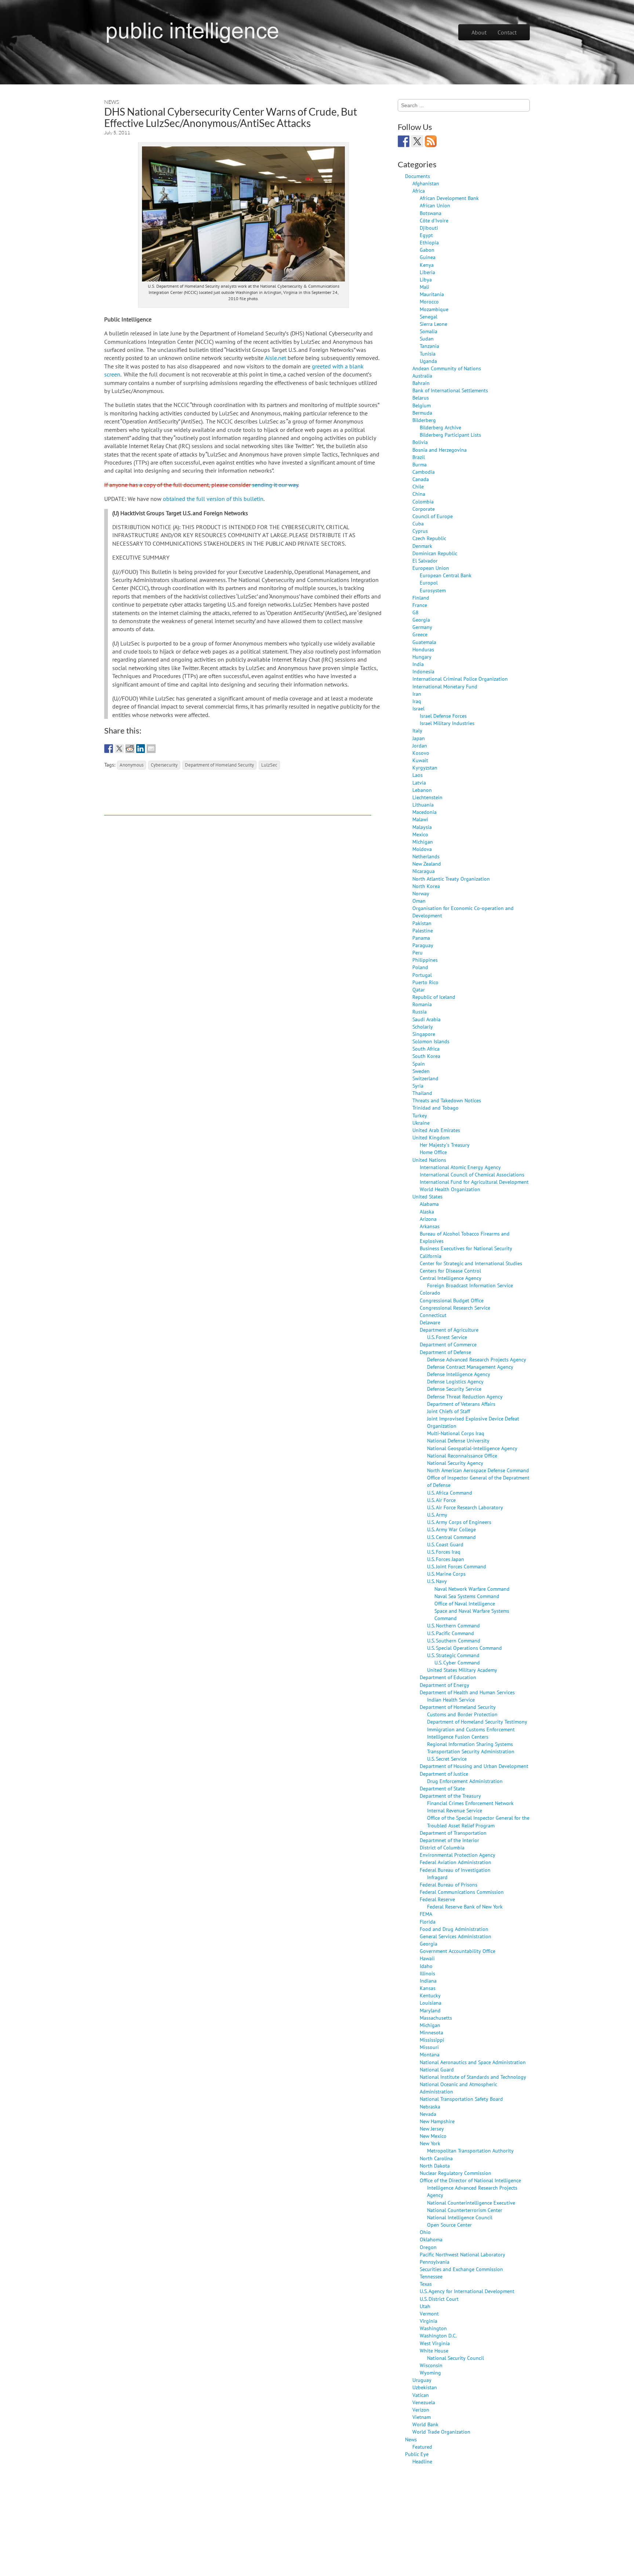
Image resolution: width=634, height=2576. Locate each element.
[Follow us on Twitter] (417, 141)
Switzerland (425, 1078)
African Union (435, 205)
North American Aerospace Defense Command (478, 1470)
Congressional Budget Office (452, 1300)
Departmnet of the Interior (449, 1840)
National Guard (437, 2069)
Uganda (428, 361)
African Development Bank (449, 198)
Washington (433, 2328)
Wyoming (430, 2373)
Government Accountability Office (458, 1951)
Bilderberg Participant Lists (450, 435)
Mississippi (432, 2040)
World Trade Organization (441, 2432)
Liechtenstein (427, 797)
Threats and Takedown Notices (447, 1100)
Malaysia (422, 827)
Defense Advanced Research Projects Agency (477, 1359)
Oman (419, 901)
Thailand (422, 1093)
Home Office (433, 1152)
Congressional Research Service (455, 1308)
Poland (420, 967)
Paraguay (423, 945)
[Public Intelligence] (192, 31)
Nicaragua (424, 871)
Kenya (427, 265)
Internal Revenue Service (455, 1810)
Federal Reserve (437, 1899)
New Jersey (432, 2129)
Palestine (423, 930)
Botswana (431, 213)
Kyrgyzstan (425, 767)
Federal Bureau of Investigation (455, 1870)
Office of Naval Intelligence (465, 1603)
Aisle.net (276, 358)
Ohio (425, 2232)
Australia (422, 376)
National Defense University (458, 1440)
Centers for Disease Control (450, 1271)
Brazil (419, 457)
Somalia (429, 331)
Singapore (424, 1034)
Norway (421, 893)
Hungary (422, 657)
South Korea (426, 1056)
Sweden (421, 1071)
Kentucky (430, 1995)
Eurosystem (433, 590)
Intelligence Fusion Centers (458, 1737)
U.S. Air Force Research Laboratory (465, 1507)
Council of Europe (433, 516)
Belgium (422, 405)
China (419, 494)
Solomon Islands (431, 1041)
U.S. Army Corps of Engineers (459, 1522)
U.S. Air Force (441, 1500)
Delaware (430, 1322)
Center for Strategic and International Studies (471, 1263)
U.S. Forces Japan (446, 1559)
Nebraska (430, 2106)
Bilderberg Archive (440, 427)
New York (430, 2143)
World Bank (425, 2424)
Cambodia (424, 472)
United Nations (429, 1160)
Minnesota (431, 2032)
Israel (418, 708)
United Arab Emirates (436, 1130)
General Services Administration (456, 1936)
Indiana (428, 1981)
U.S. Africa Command (450, 1493)
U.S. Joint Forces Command (457, 1566)
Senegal (429, 316)
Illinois (427, 1973)
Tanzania (429, 346)
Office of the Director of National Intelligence (470, 2180)
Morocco (429, 301)
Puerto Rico (425, 982)
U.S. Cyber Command (457, 1662)
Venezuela (424, 2402)
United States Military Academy (462, 1670)
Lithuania (423, 805)
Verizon (421, 2410)
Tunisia (428, 354)
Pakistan (422, 923)
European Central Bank (446, 575)
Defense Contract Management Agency (470, 1367)
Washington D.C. (438, 2335)
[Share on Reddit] (130, 749)
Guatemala (424, 642)
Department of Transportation (453, 1833)
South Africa (426, 1049)
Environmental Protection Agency (458, 1855)
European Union (431, 568)
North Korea (426, 886)
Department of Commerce (448, 1344)
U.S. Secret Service (447, 1759)
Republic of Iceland (434, 997)
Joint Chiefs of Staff (449, 1411)
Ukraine (421, 1123)
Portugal (422, 975)
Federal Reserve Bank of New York (465, 1906)
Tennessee (431, 2276)
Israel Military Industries (447, 723)
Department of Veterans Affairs (461, 1404)
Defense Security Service (454, 1389)
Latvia (419, 783)
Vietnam (422, 2417)
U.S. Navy (437, 1581)
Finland (421, 598)
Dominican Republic (435, 553)
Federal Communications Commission (462, 1892)
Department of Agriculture (449, 1330)
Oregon (428, 2247)
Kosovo (421, 753)
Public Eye (417, 2454)
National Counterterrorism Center (465, 2210)
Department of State (442, 1788)
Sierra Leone (433, 324)
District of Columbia (442, 1847)
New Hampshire (437, 2121)
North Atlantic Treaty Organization (451, 879)
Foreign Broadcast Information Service (470, 1285)
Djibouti (429, 228)
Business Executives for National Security (466, 1248)
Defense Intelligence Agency (459, 1374)
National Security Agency (455, 1463)
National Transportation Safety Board (461, 2099)
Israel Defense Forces (443, 716)
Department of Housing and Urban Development (474, 1766)
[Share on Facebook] (109, 749)
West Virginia (435, 2343)
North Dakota (435, 2166)
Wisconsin (431, 2365)
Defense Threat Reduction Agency (465, 1396)
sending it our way (275, 485)
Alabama (429, 1204)
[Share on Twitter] (119, 749)
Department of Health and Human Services (467, 1692)
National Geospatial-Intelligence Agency (472, 1448)
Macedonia (425, 812)
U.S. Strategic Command (453, 1655)
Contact (507, 32)
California (431, 1256)
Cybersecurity (164, 765)
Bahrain (421, 383)
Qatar (419, 989)
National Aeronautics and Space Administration (473, 2062)
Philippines (425, 960)
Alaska (427, 1211)
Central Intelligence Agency (451, 1278)
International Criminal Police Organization (460, 679)
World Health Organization (450, 1189)
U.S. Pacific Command (451, 1633)
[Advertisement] (238, 799)
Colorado (430, 1293)
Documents (418, 176)
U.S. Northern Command (453, 1625)
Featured (422, 2447)
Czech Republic (429, 538)
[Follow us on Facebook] (404, 141)
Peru (418, 952)
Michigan (423, 842)
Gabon (427, 250)
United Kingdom (431, 1137)
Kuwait (420, 760)
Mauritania (432, 294)
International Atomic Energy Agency (460, 1167)
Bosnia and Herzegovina (440, 450)
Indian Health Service (451, 1700)
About (479, 32)
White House (434, 2351)
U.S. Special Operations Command (464, 1648)
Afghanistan (426, 183)
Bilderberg (424, 420)
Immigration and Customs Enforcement (471, 1729)
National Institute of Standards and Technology (473, 2077)
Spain (419, 1064)
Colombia (423, 501)
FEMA (426, 1914)
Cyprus (420, 531)
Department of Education (448, 1677)
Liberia (427, 272)
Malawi (420, 819)
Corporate (424, 509)
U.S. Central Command (451, 1537)
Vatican (421, 2395)
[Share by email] (151, 749)
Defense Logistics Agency (455, 1381)
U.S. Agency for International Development (467, 2291)
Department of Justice (444, 1774)
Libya (426, 279)
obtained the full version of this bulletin (213, 499)
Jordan (420, 745)
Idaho (426, 1966)
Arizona (428, 1219)
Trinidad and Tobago (436, 1108)
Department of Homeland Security (219, 765)
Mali (425, 287)
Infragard (437, 1877)
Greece (420, 634)
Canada (421, 479)
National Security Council (456, 2358)
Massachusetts (436, 2018)
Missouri (429, 2047)
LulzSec (269, 765)
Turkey (420, 1115)
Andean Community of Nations (447, 368)
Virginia (429, 2321)
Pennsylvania (435, 2262)
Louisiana (431, 2003)
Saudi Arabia (427, 1019)
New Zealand (427, 864)
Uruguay (422, 2380)
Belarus (421, 398)
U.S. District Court (439, 2299)
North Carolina (436, 2158)
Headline (422, 2461)
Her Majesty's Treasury (445, 1145)
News (112, 102)
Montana (430, 2054)
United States (427, 1196)
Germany (422, 627)
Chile (418, 486)
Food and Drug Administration (454, 1929)
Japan (419, 738)
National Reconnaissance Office (462, 1456)
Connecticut (433, 1315)
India (418, 664)
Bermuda (422, 413)
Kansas (428, 1988)
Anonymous (132, 765)
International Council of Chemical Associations (472, 1174)
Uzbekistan (425, 2387)
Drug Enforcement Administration (465, 1781)
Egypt (426, 235)
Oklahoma (431, 2239)
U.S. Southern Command (454, 1640)
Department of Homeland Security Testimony (477, 1722)
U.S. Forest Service (447, 1337)
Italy (417, 730)
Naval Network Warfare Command (472, 1589)
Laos (418, 775)
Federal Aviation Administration (456, 1862)
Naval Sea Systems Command (467, 1596)
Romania (422, 1004)
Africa (419, 191)
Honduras (423, 649)
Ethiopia (429, 242)
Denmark (422, 546)
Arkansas (430, 1226)
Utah (425, 2306)
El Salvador (425, 561)
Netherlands (426, 856)
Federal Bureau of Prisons (449, 1884)
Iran (417, 694)
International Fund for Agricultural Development (474, 1182)
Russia (420, 1012)
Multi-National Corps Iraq (456, 1433)
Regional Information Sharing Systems (470, 1744)
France (420, 605)
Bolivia (420, 442)
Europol (429, 583)
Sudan (427, 339)
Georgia (421, 620)
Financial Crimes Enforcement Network (470, 1803)
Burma (420, 464)
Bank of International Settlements (450, 390)
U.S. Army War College (451, 1529)
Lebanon (422, 790)
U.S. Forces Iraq (444, 1552)
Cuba (418, 523)
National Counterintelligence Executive (471, 2203)
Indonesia (423, 671)
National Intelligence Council (460, 2217)
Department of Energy (444, 1685)
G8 (416, 612)
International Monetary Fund (445, 686)
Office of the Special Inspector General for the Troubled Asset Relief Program (478, 1821)
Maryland (430, 2010)
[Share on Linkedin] (141, 749)
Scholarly (423, 1027)
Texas (426, 2284)
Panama (421, 938)
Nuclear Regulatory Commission (456, 2173)
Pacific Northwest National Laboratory (462, 2254)
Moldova (422, 849)
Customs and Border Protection (462, 1714)
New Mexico (433, 2136)
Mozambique (434, 309)
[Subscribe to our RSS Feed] (431, 141)
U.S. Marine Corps (446, 1574)
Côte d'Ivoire (434, 220)
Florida (428, 1922)
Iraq (417, 701)
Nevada (428, 2114)
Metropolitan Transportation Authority (470, 2151)
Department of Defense (445, 1352)
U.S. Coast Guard (445, 1544)
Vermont (429, 2313)
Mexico (420, 834)
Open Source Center (449, 2225)
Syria (418, 1086)
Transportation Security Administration (471, 1751)
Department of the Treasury (450, 1796)
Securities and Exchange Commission (461, 2269)
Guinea (428, 257)
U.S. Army (437, 1515)
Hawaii (427, 1958)
